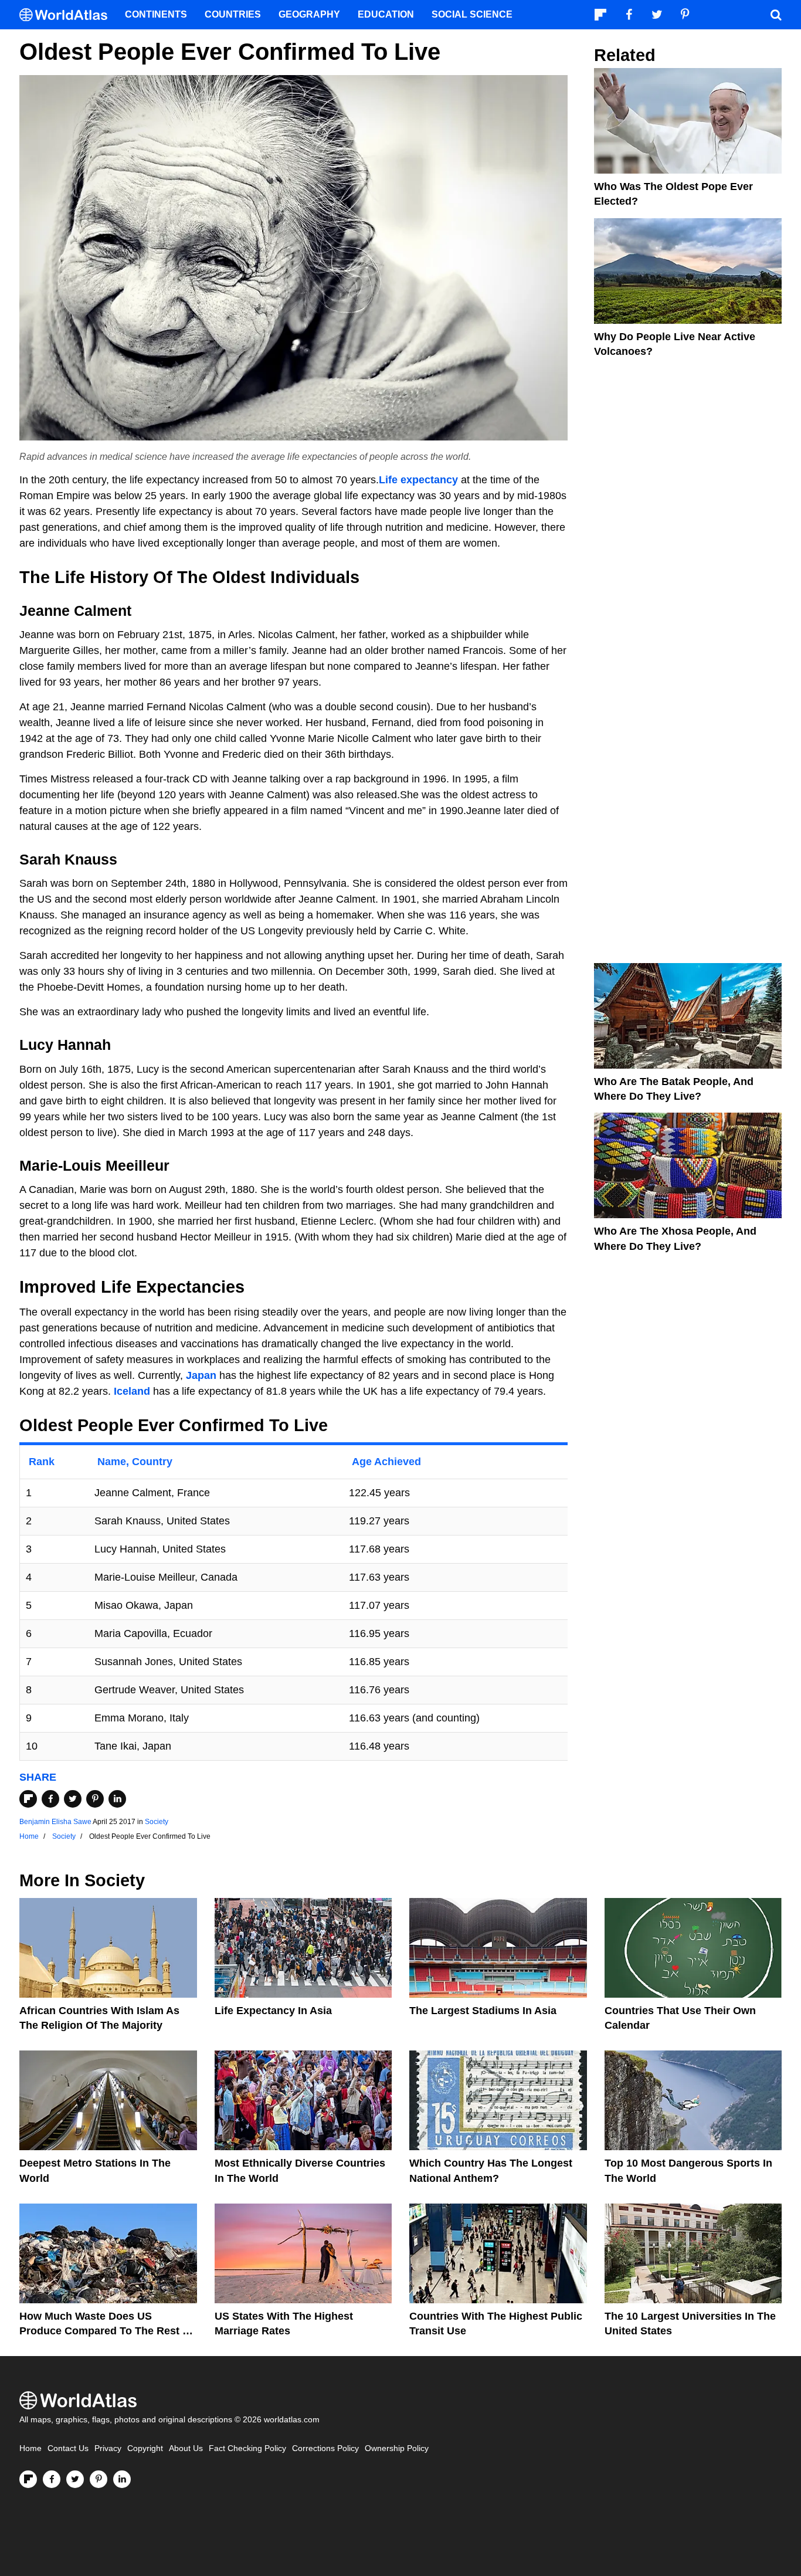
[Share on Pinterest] (95, 1799)
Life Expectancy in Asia (273, 2011)
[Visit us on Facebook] (52, 2479)
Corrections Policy (325, 2448)
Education (386, 14)
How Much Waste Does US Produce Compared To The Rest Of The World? (107, 2331)
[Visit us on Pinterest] (99, 2479)
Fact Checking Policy (247, 2448)
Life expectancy (418, 480)
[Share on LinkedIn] (117, 1799)
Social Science (472, 14)
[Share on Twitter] (73, 1799)
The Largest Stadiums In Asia (483, 2011)
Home (30, 2448)
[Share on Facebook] (50, 1799)
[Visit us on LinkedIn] (122, 2479)
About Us (186, 2448)
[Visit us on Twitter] (75, 2479)
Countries (233, 14)
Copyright (145, 2448)
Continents (156, 14)
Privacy (108, 2448)
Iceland (132, 1391)
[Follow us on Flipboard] (28, 2479)
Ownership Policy (397, 2448)
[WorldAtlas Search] (776, 15)
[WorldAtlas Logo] (68, 15)
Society (157, 1822)
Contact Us (68, 2448)
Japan (201, 1375)
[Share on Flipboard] (28, 1799)
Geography (309, 14)
